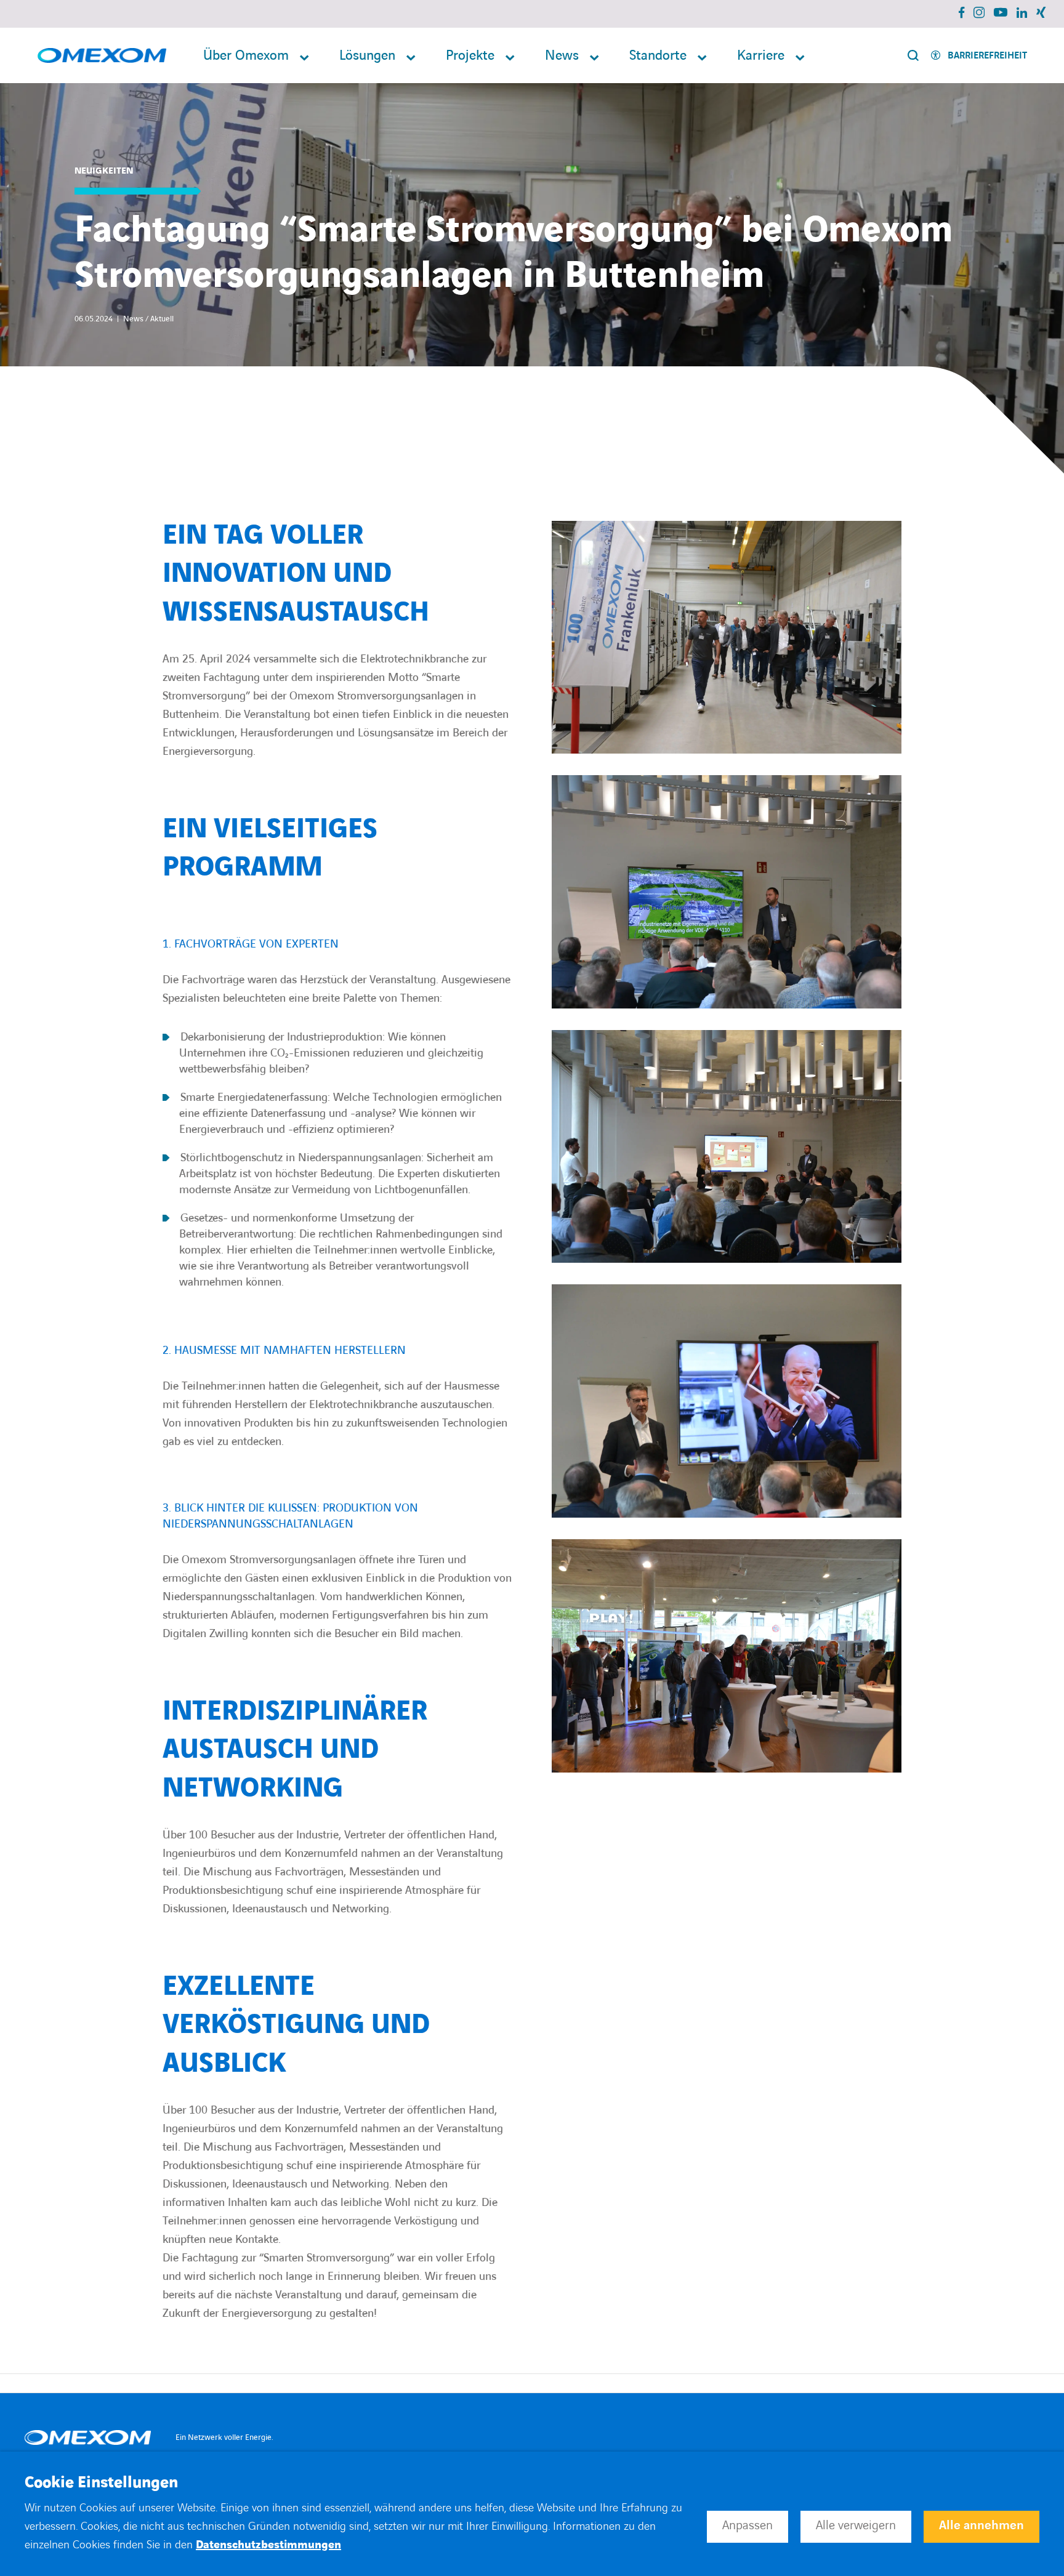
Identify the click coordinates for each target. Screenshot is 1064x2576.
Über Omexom (246, 56)
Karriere (761, 56)
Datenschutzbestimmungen (268, 2545)
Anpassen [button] (748, 2526)
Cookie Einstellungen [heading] (101, 2483)
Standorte (658, 56)
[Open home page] (102, 56)
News (562, 56)
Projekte (470, 56)
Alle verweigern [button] (856, 2526)
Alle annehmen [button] (981, 2526)
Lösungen (367, 56)
